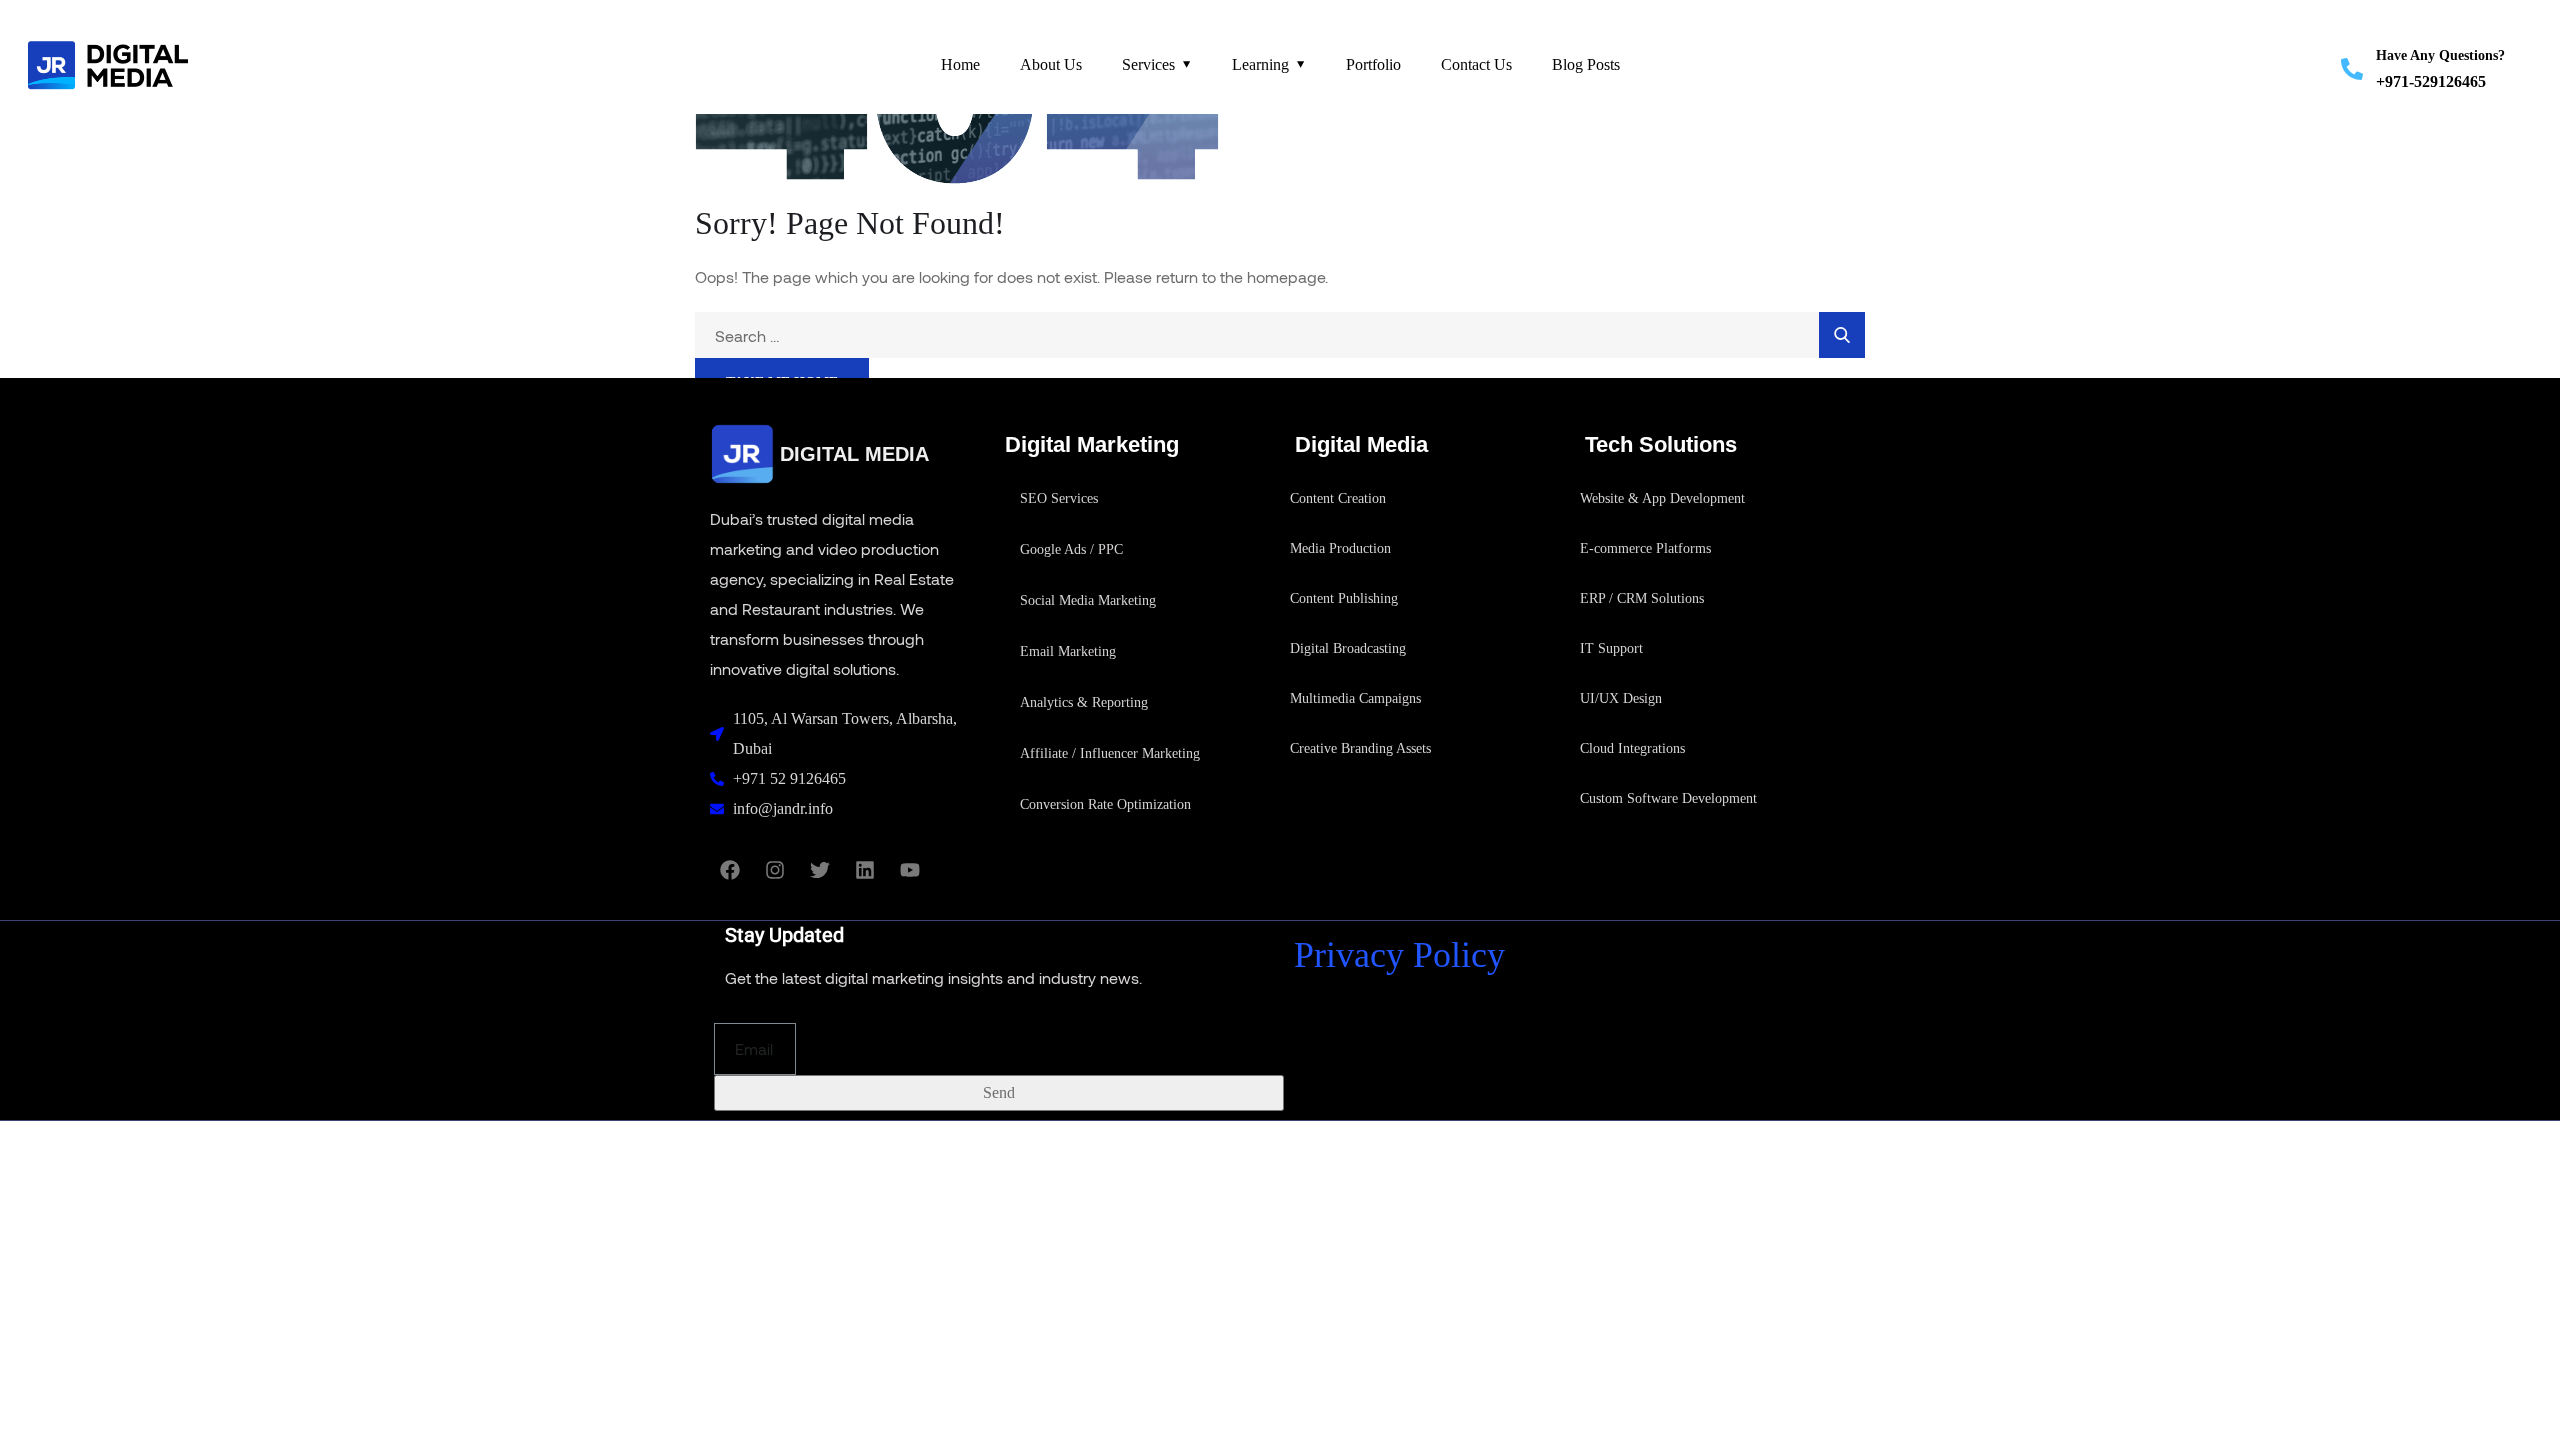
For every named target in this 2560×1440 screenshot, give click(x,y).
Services (1148, 64)
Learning (1260, 64)
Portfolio (1373, 64)
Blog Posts (1586, 64)
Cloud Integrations (1632, 748)
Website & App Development (1662, 498)
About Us (1051, 64)
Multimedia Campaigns (1355, 698)
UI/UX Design (1621, 698)
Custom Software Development (1668, 798)
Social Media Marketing (1088, 600)
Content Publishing (1344, 598)
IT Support (1611, 648)
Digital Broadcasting (1348, 648)
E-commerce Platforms (1645, 548)
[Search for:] (1280, 336)
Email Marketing (1068, 651)
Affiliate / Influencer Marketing (1110, 753)
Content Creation (1338, 498)
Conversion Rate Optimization (1105, 804)
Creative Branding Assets (1360, 748)
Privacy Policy (1399, 955)
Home (960, 64)
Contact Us (1476, 64)
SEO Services (1059, 498)
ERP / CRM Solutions (1642, 598)
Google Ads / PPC (1071, 549)
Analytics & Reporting (1084, 702)
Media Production (1340, 548)
